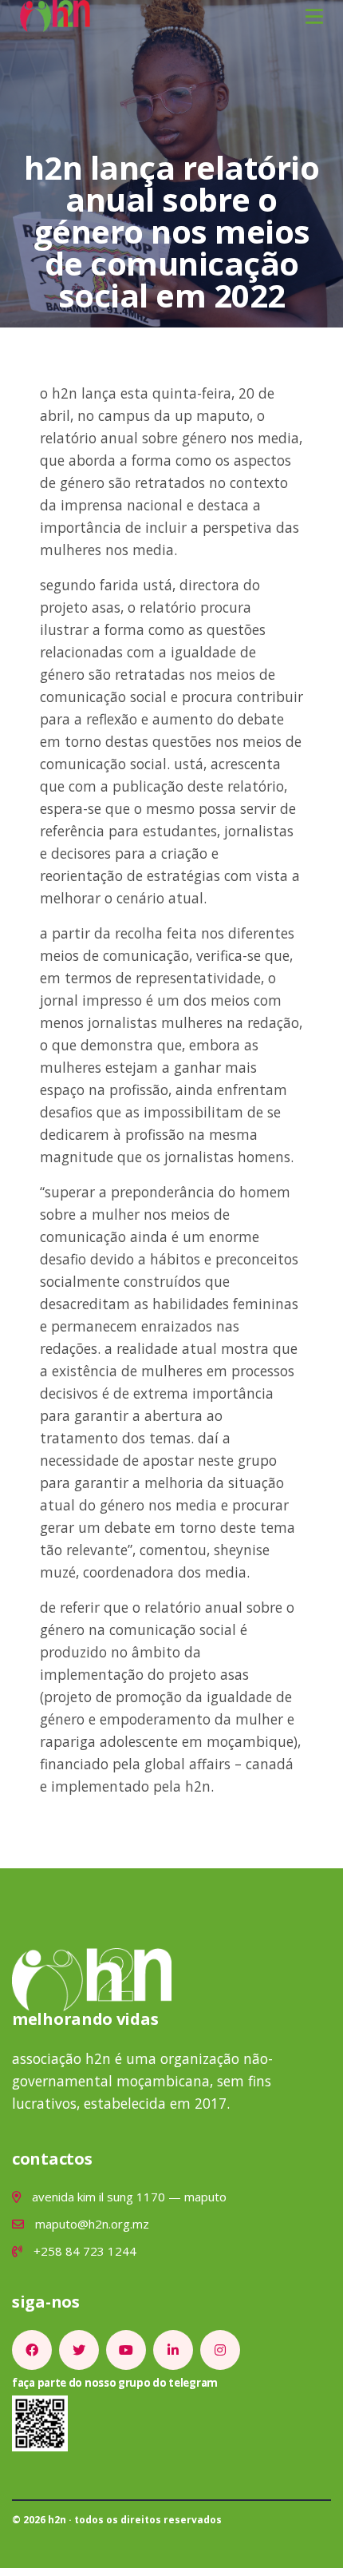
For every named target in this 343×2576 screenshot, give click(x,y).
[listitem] (32, 2350)
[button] (314, 16)
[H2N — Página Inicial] (55, 14)
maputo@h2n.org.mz (91, 2224)
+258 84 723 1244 (83, 2251)
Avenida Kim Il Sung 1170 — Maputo (128, 2197)
